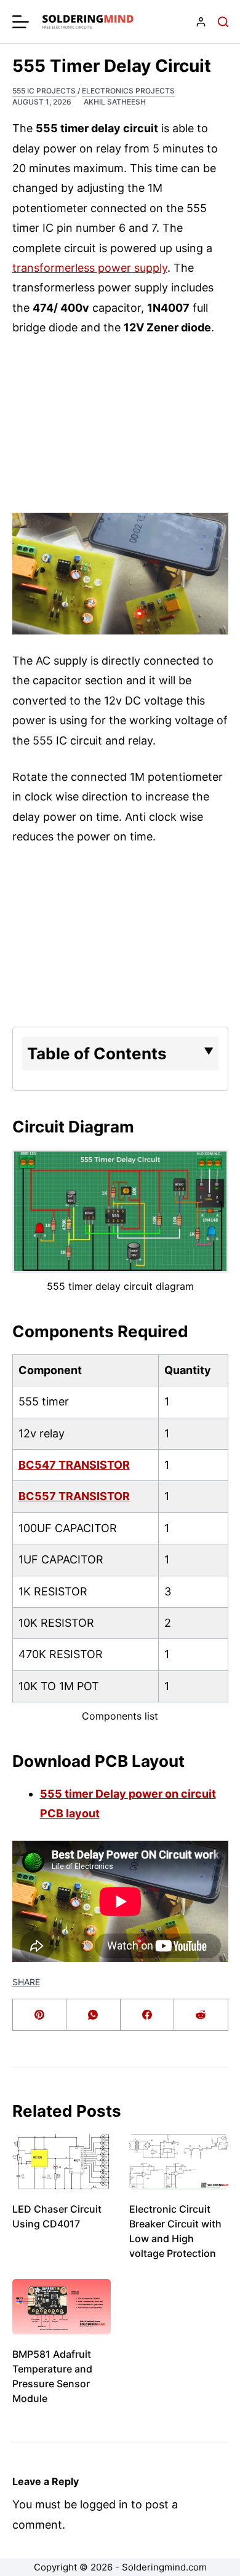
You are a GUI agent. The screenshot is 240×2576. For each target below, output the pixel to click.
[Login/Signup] (201, 22)
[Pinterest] (40, 2015)
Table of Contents (97, 1053)
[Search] (223, 22)
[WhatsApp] (94, 2015)
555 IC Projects (44, 91)
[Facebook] (148, 2015)
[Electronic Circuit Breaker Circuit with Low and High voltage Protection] (179, 2162)
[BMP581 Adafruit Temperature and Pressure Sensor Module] (62, 2307)
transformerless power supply (90, 268)
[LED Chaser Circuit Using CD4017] (62, 2162)
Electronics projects (128, 91)
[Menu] (21, 22)
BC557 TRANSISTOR (74, 1496)
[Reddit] (201, 2015)
